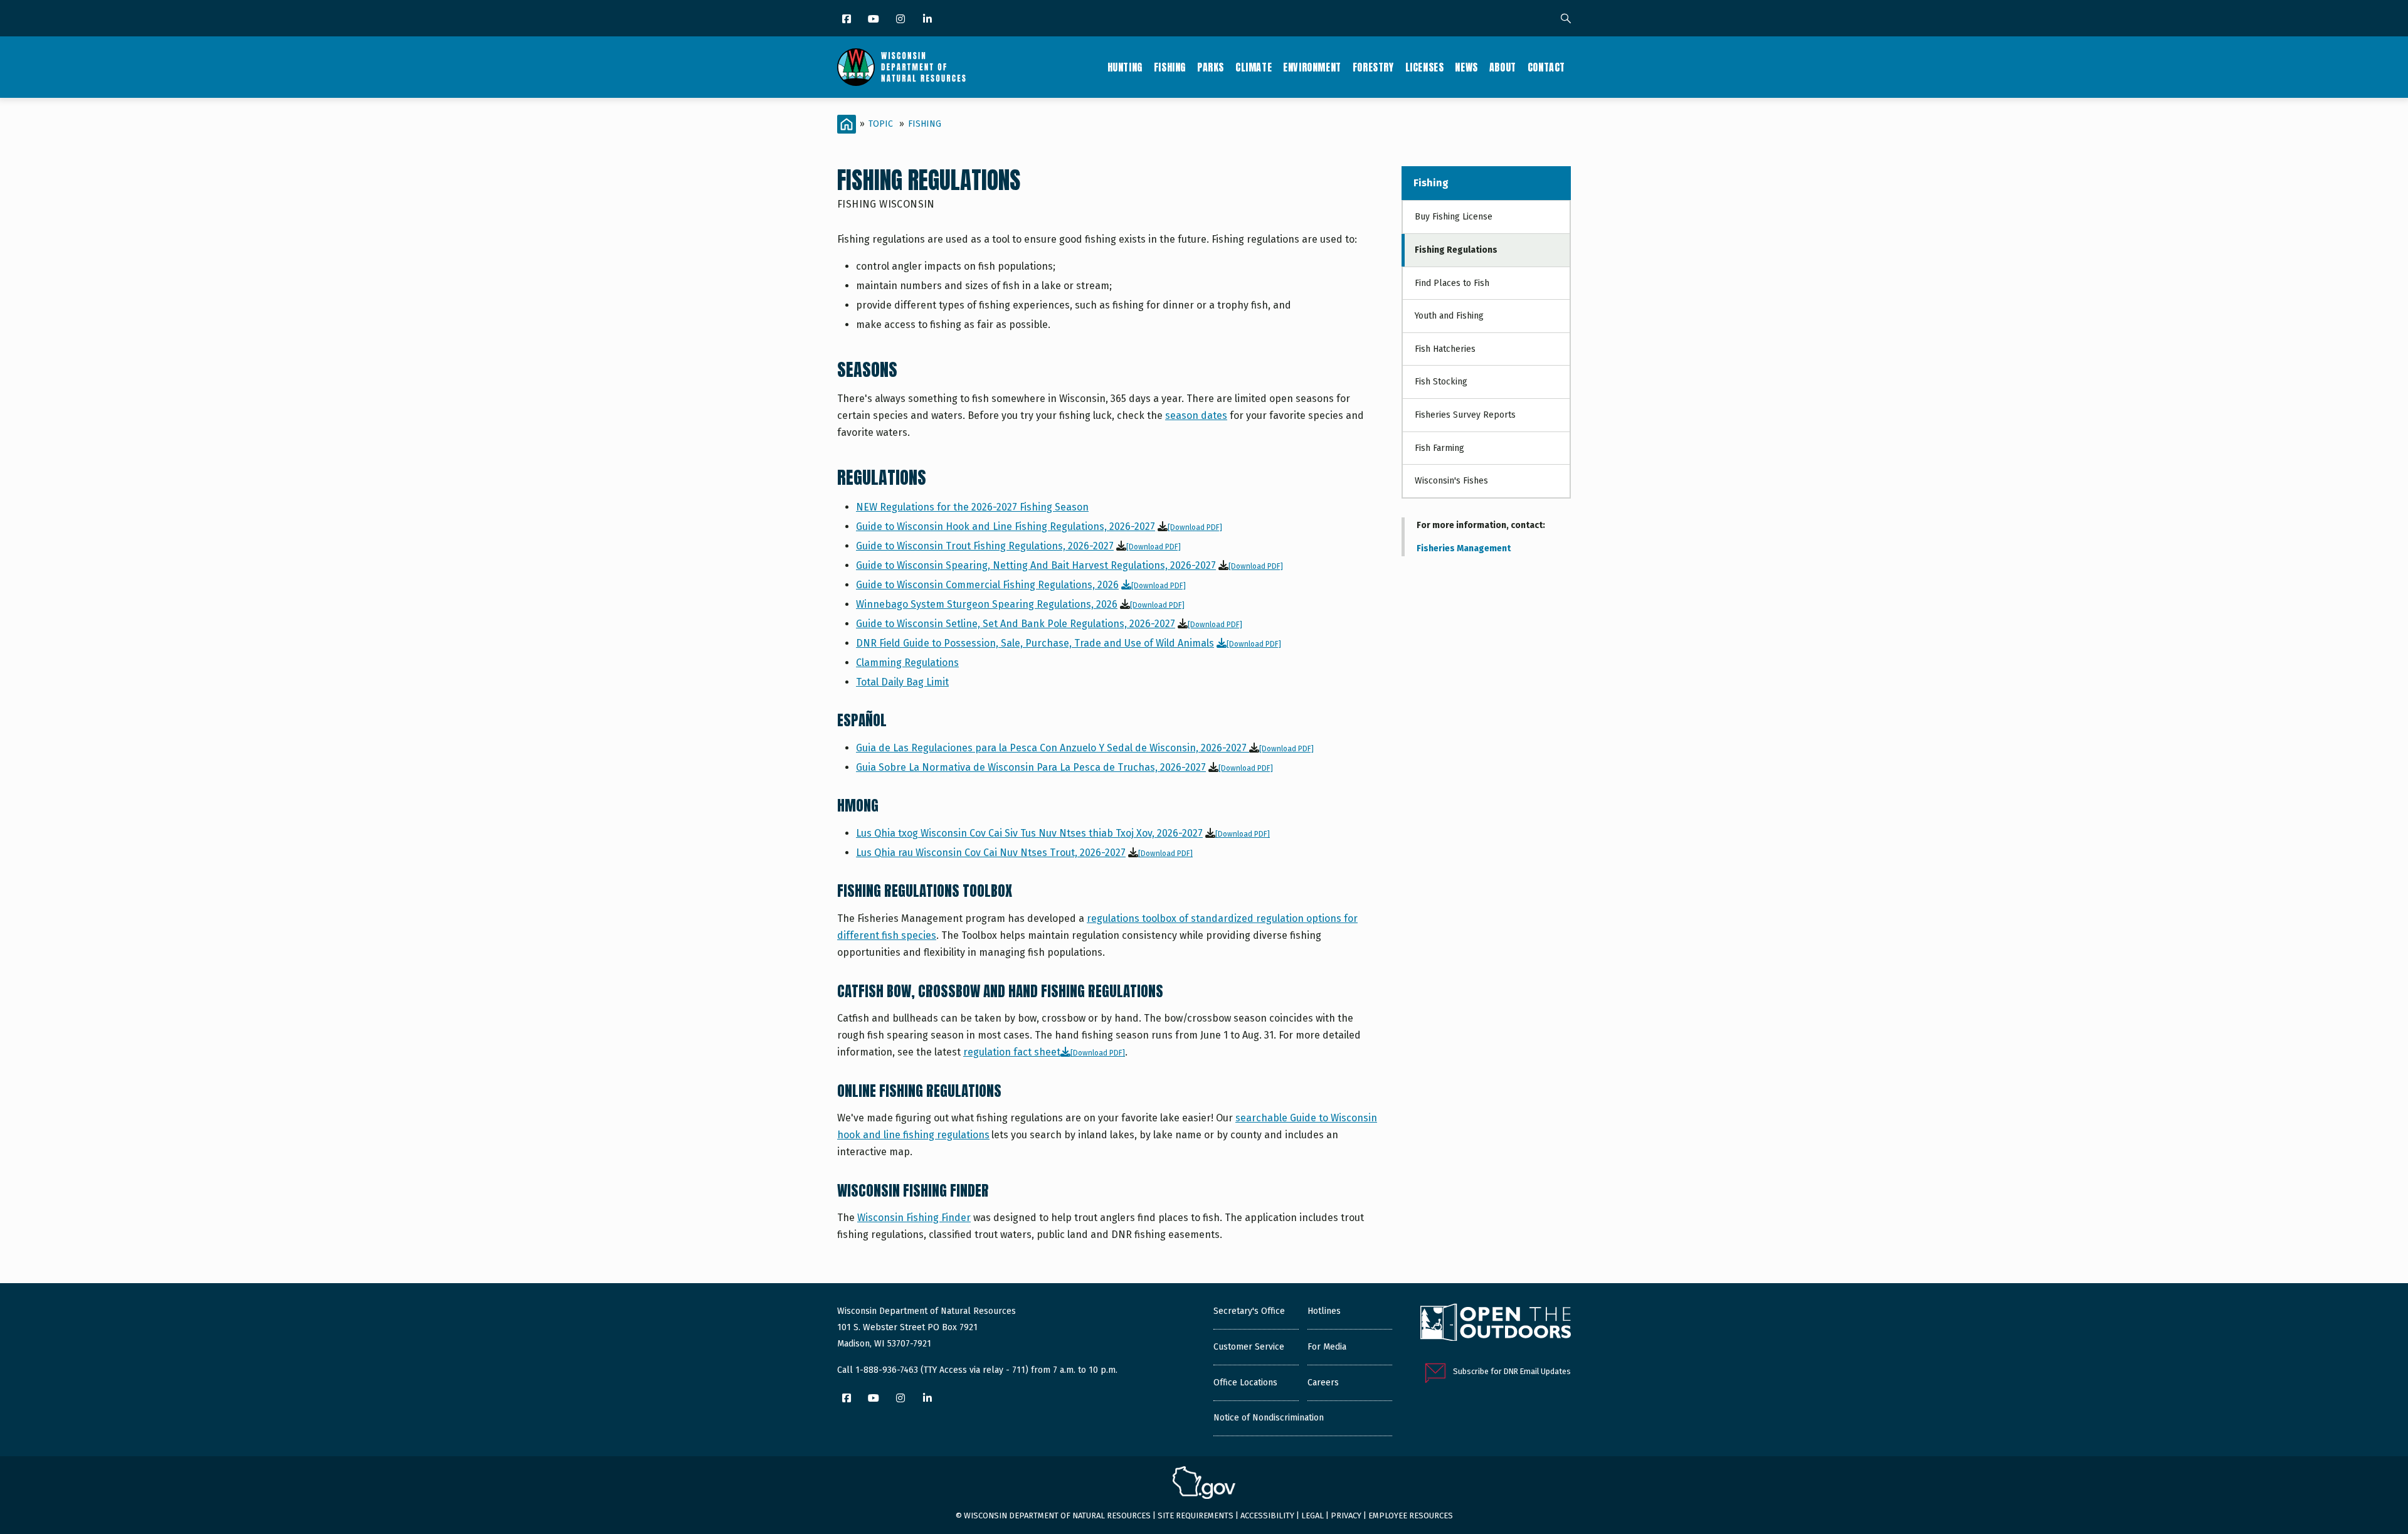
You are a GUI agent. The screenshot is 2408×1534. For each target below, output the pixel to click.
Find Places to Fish (1452, 283)
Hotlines (1324, 1311)
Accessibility (1267, 1515)
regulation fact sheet (1012, 1052)
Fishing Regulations (1456, 250)
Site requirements (1196, 1515)
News (1466, 67)
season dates (1196, 415)
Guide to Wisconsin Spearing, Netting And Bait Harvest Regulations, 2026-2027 (1036, 565)
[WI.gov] (1204, 1484)
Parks (1211, 67)
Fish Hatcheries (1445, 349)
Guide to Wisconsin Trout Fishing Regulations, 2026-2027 (985, 546)
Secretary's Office (1249, 1311)
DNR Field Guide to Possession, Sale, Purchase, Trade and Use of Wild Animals (1035, 643)
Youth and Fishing (1449, 316)
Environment (1312, 67)
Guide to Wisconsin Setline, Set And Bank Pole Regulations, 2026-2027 (1016, 624)
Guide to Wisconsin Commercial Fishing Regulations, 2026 (987, 585)
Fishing (1170, 67)
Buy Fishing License (1454, 217)
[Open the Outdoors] (1496, 1324)
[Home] (901, 67)
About (1503, 67)
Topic (881, 124)
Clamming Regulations (907, 663)
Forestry (1373, 67)
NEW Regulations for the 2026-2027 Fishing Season (972, 507)
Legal (1312, 1515)
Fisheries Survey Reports (1465, 415)
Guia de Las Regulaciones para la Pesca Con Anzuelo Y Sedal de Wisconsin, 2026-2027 (1053, 748)
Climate (1254, 67)
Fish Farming (1439, 448)
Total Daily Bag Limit (902, 682)
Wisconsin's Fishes (1451, 481)
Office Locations (1245, 1383)
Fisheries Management (1464, 548)
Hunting (1125, 67)
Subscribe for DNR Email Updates (1512, 1371)
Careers (1323, 1383)
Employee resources (1411, 1515)
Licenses (1425, 67)
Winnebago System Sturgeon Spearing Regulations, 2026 (987, 604)
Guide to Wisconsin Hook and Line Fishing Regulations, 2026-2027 (1006, 526)
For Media (1327, 1347)
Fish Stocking (1441, 382)
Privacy (1346, 1515)
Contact (1546, 67)
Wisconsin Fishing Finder (914, 1218)
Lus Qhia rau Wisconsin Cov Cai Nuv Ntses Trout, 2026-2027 (991, 853)
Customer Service (1249, 1347)
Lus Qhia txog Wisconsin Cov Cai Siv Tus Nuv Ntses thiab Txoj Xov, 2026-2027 (1029, 833)
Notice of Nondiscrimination (1269, 1418)
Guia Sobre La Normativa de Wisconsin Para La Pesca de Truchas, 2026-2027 (1031, 767)
